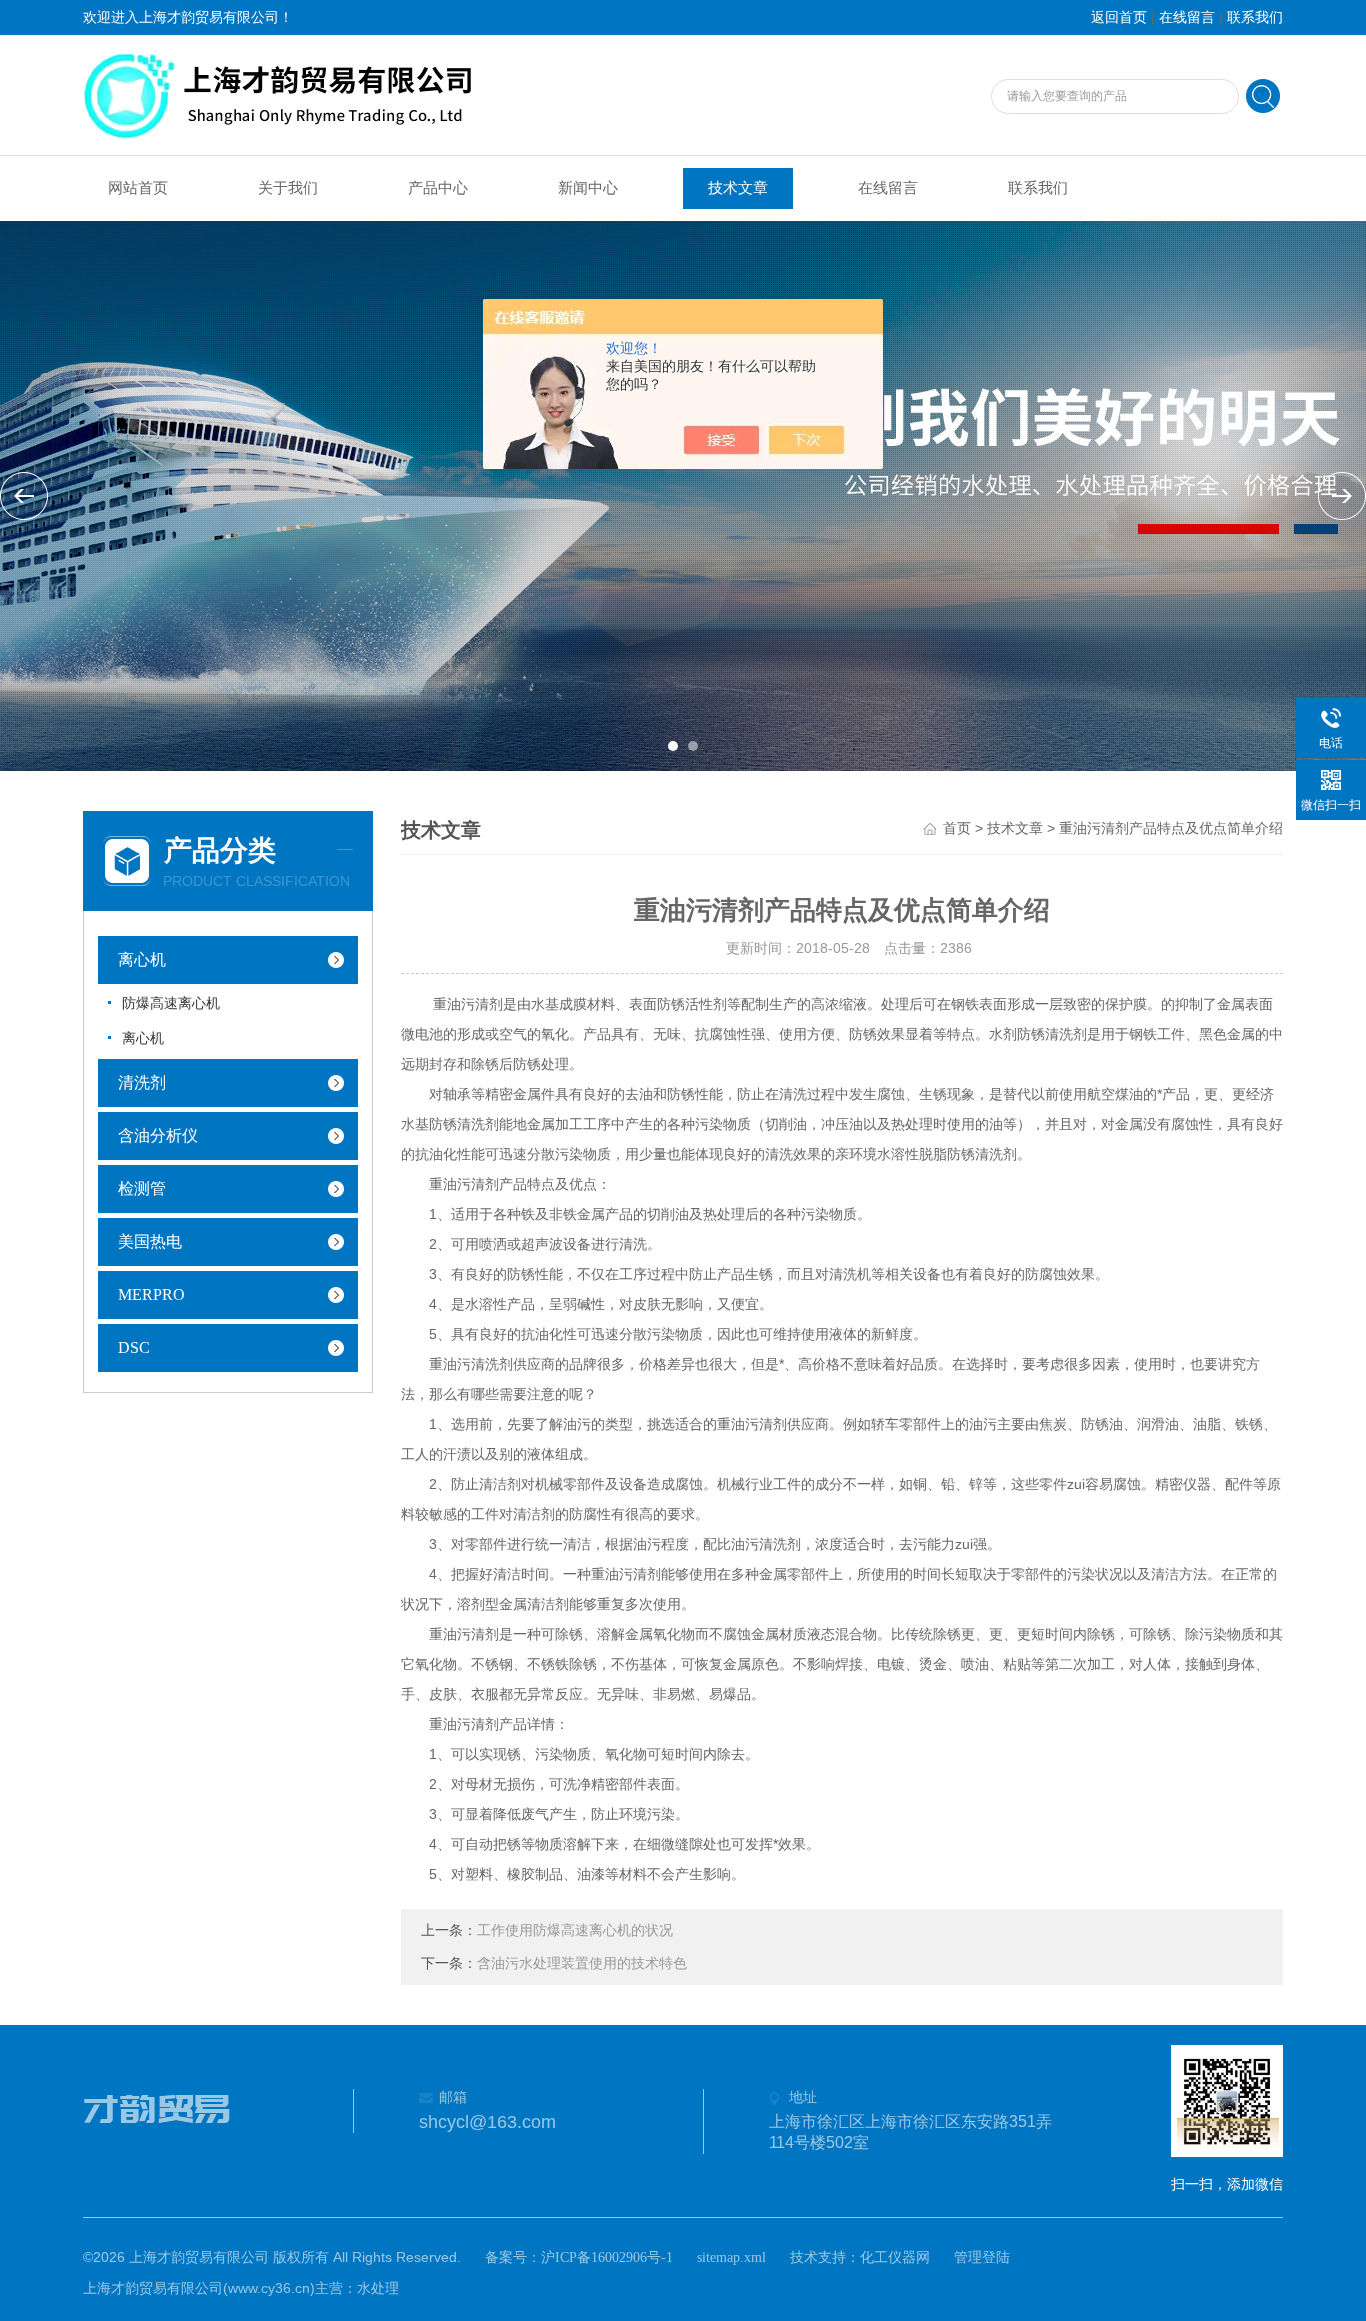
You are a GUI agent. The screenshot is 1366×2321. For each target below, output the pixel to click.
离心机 (142, 959)
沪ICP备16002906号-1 (607, 2257)
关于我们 (288, 188)
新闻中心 (588, 188)
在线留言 (1187, 17)
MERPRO (151, 1294)
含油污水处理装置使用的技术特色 (582, 1963)
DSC (134, 1347)
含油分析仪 (158, 1135)
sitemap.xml (731, 2257)
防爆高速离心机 (171, 1003)
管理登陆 (982, 2257)
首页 (957, 828)
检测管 (142, 1188)
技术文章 (738, 188)
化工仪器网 (895, 2257)
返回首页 (1119, 17)
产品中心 (438, 188)
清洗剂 (142, 1082)
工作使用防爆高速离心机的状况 (575, 1930)
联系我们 (1255, 17)
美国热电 (150, 1241)
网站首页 (138, 188)
